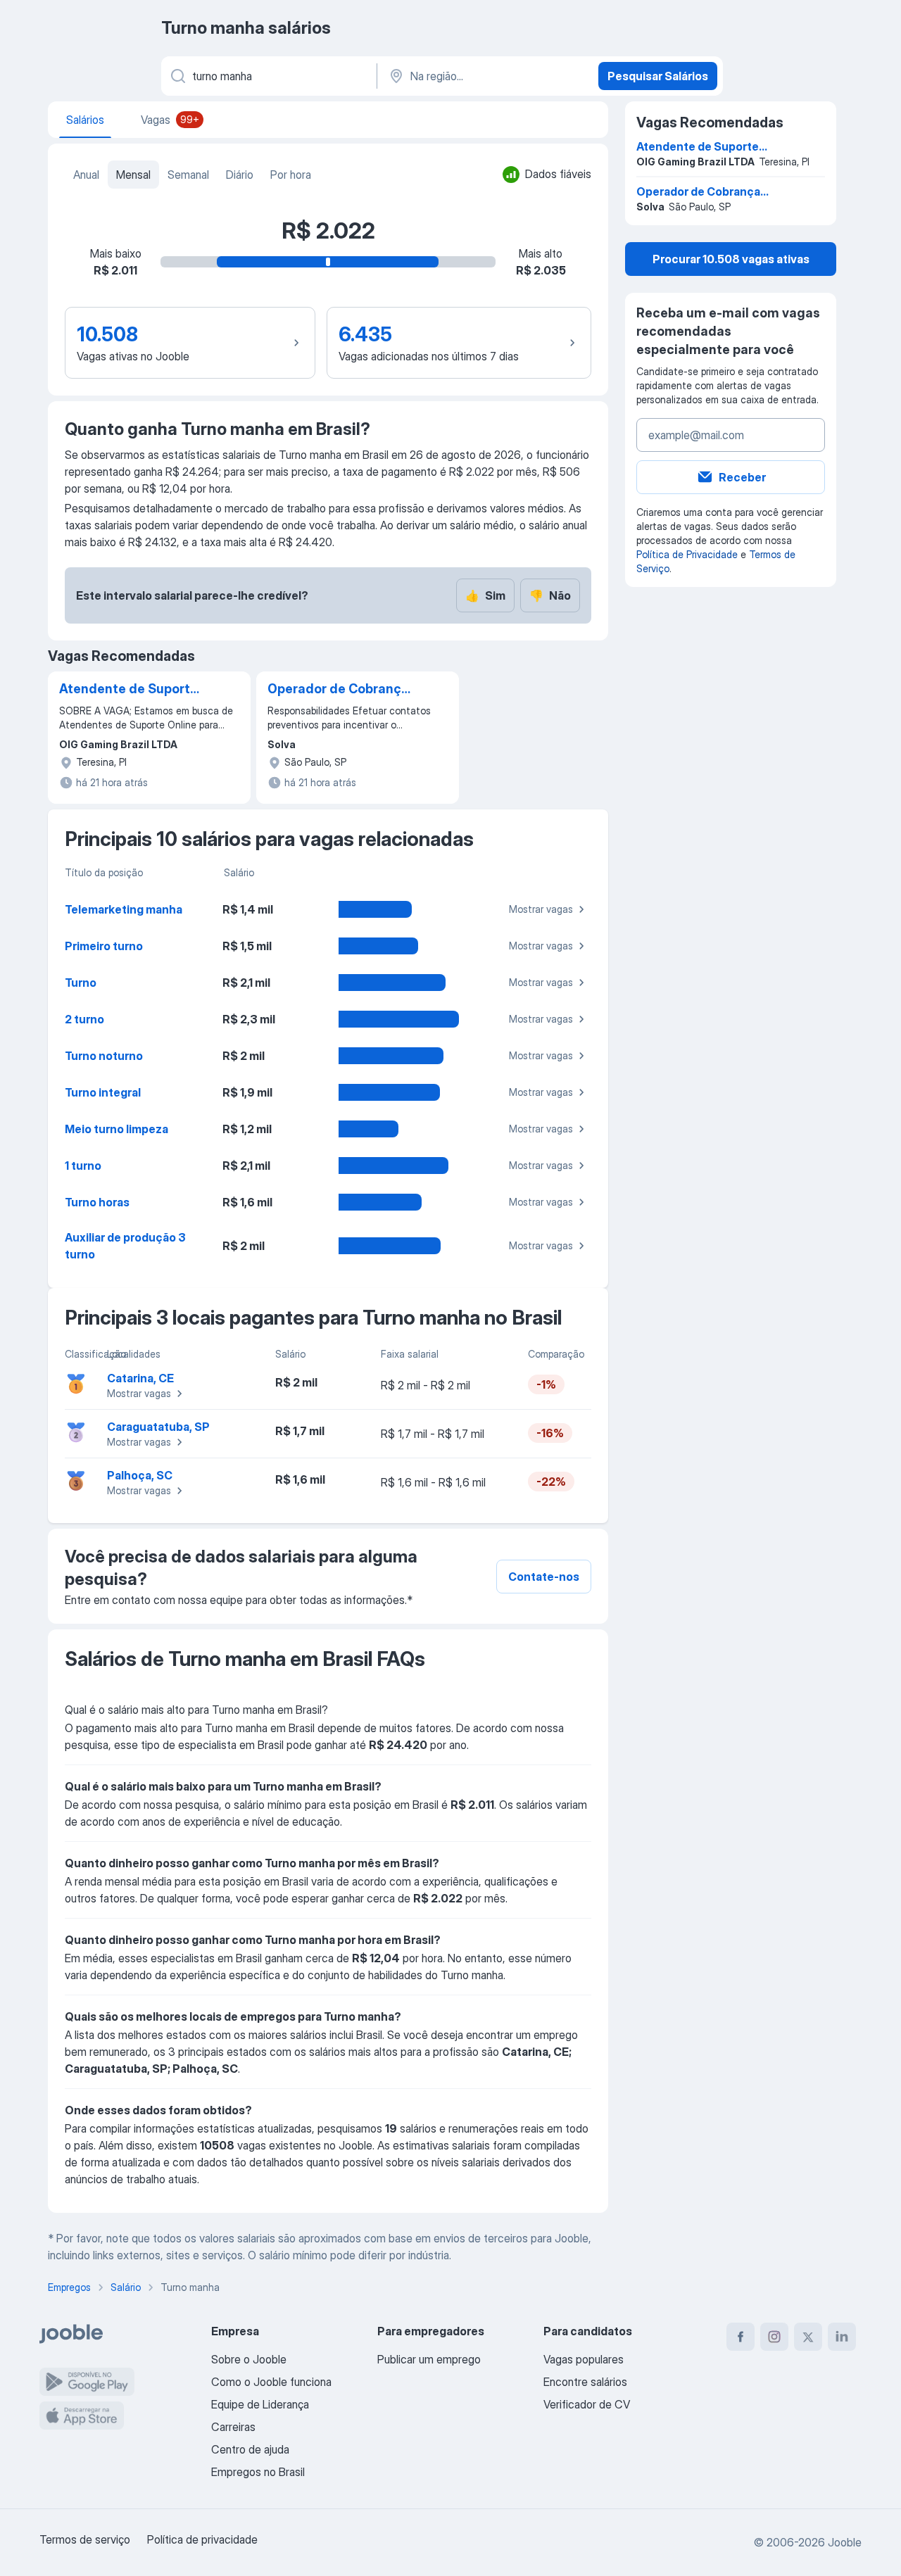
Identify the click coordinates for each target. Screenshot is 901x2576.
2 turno (84, 1019)
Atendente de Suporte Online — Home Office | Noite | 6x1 (132, 690)
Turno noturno (104, 1056)
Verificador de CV (587, 2404)
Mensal (133, 175)
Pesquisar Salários (658, 76)
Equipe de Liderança (260, 2404)
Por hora (291, 175)
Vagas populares (584, 2359)
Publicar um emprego (429, 2359)
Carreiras (233, 2427)
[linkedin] (842, 2337)
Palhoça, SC (140, 1475)
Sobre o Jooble (249, 2359)
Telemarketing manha (124, 909)
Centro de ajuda (250, 2449)
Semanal (188, 175)
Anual (86, 175)
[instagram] (774, 2337)
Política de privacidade (202, 2539)
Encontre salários (585, 2382)
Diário (240, 175)
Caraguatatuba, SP (158, 1427)
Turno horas (97, 1202)
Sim (485, 595)
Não (550, 595)
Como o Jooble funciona (271, 2382)
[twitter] (808, 2337)
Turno (81, 983)
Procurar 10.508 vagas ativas (731, 259)
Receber (742, 477)
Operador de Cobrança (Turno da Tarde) (338, 690)
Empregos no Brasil (258, 2472)
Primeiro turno (104, 946)
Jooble (845, 2542)
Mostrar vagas (541, 909)
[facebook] (741, 2337)
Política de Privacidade (687, 554)
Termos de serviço (85, 2539)
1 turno (83, 1166)
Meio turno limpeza (116, 1129)
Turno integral (103, 1092)
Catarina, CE (140, 1378)
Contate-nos (544, 1577)
